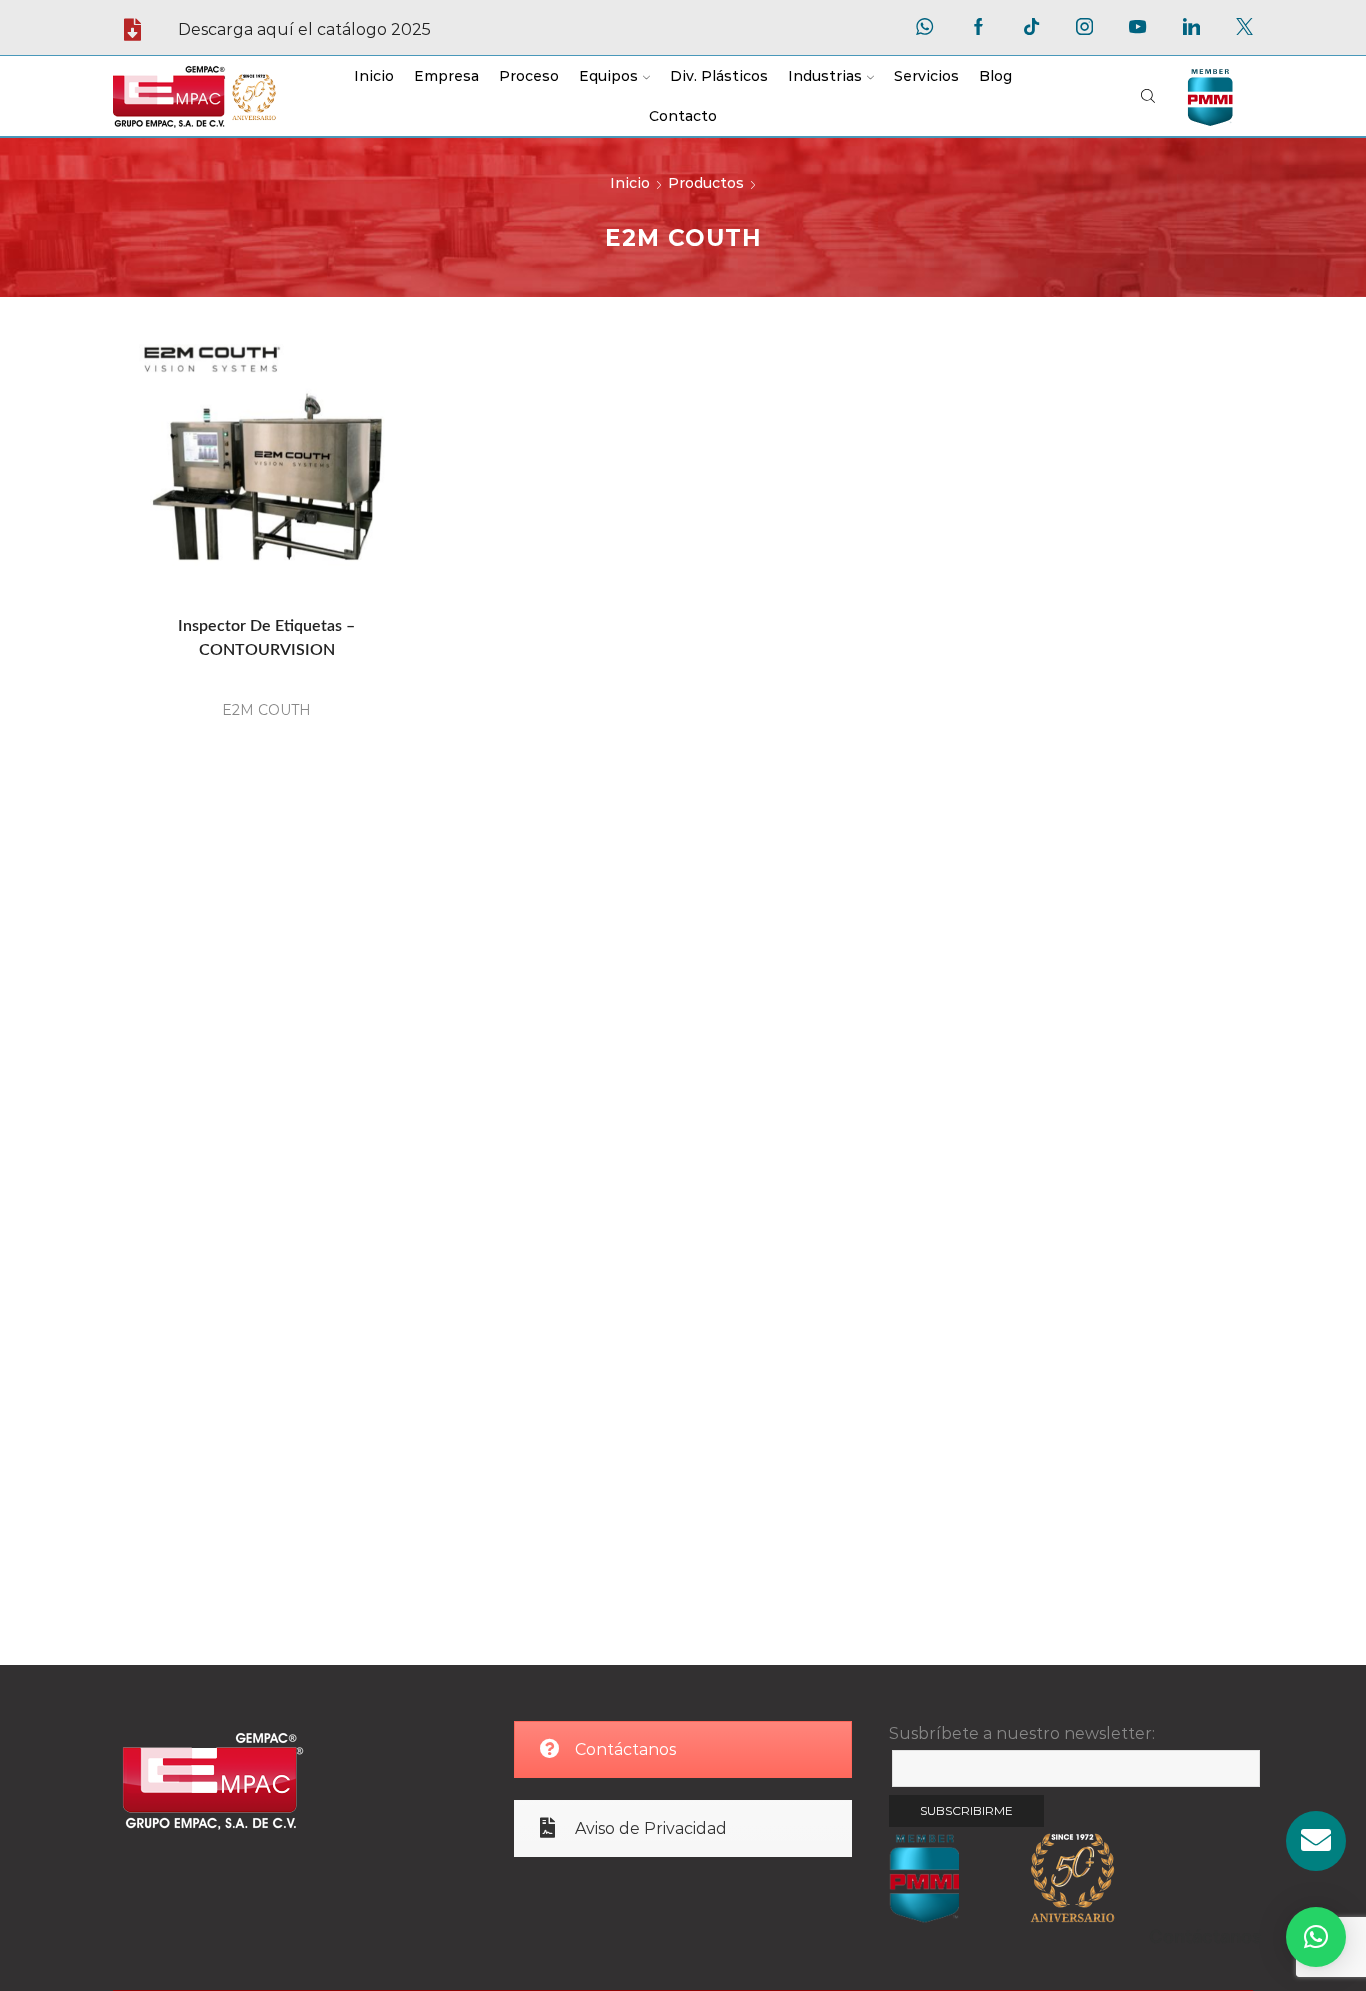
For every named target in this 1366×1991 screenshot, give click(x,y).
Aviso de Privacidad (651, 1828)
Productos (706, 183)
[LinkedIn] (1191, 27)
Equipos (608, 76)
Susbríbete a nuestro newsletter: (1022, 1733)
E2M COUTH (266, 710)
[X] (1244, 27)
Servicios (926, 76)
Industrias (825, 76)
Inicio (374, 76)
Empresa (446, 76)
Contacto (683, 116)
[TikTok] (1031, 27)
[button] (1316, 1937)
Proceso (529, 76)
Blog (995, 76)
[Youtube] (1137, 27)
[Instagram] (1084, 27)
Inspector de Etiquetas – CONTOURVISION (266, 638)
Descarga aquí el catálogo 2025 (304, 29)
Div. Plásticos (719, 76)
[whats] (924, 27)
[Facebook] (978, 27)
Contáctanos (625, 1749)
